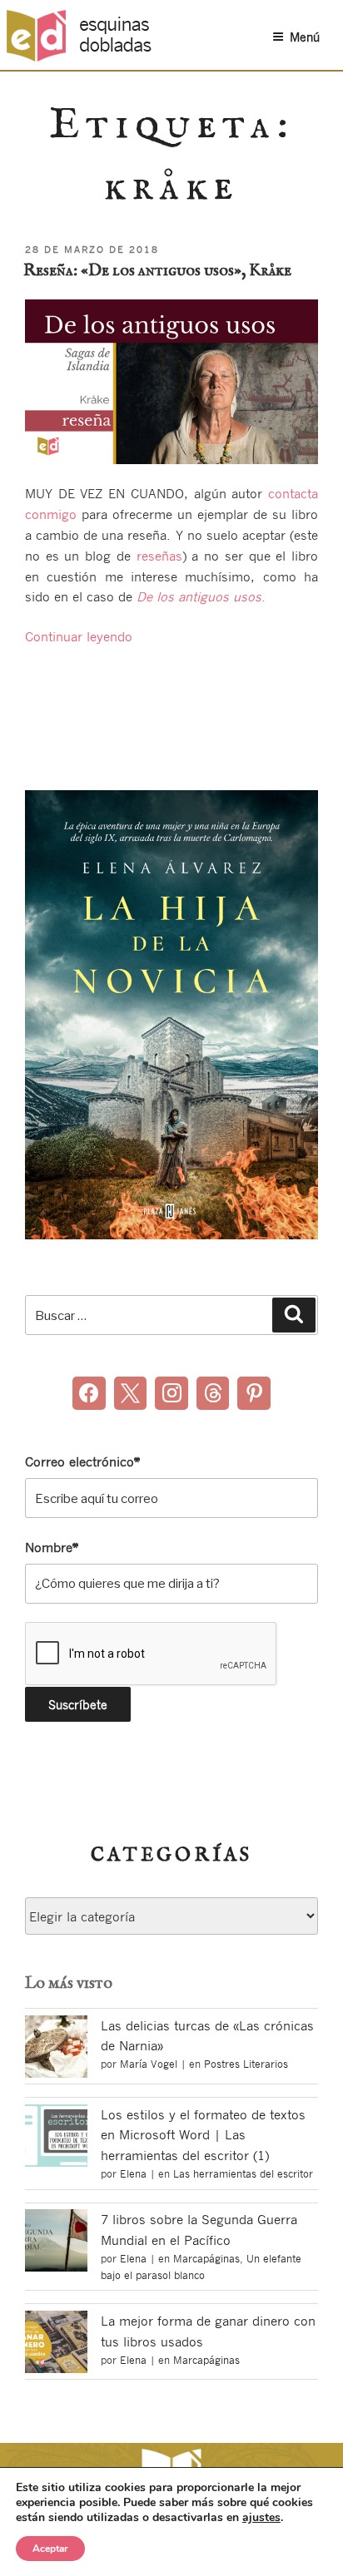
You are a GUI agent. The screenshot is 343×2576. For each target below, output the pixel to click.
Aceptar (50, 2549)
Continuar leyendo (79, 636)
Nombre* (52, 1547)
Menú (305, 37)
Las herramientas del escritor (243, 2173)
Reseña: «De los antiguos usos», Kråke (157, 271)
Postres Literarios (246, 2064)
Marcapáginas (206, 2258)
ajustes (261, 2518)
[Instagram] (171, 1393)
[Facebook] (89, 1393)
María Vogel (149, 2064)
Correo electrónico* (82, 1461)
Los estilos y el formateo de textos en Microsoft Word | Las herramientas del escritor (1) (203, 2135)
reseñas (159, 556)
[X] (131, 1393)
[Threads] (213, 1393)
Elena (133, 2173)
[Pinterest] (254, 1393)
